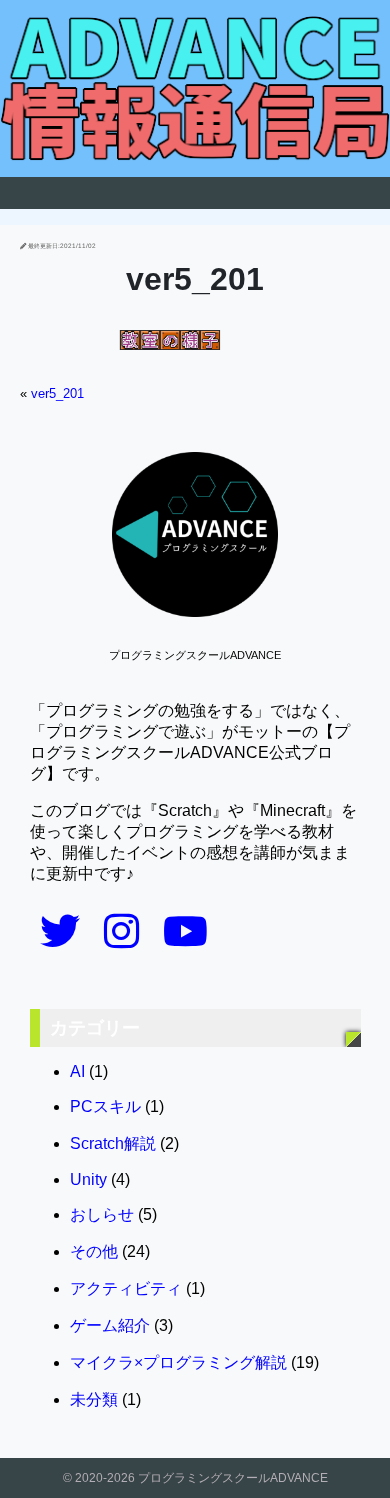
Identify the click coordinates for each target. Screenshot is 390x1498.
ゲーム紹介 (110, 1325)
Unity (88, 1179)
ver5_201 (57, 393)
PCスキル (105, 1106)
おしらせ (102, 1214)
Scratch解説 (113, 1143)
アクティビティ (126, 1288)
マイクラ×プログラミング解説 (178, 1362)
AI (77, 1071)
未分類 (94, 1399)
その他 (94, 1251)
